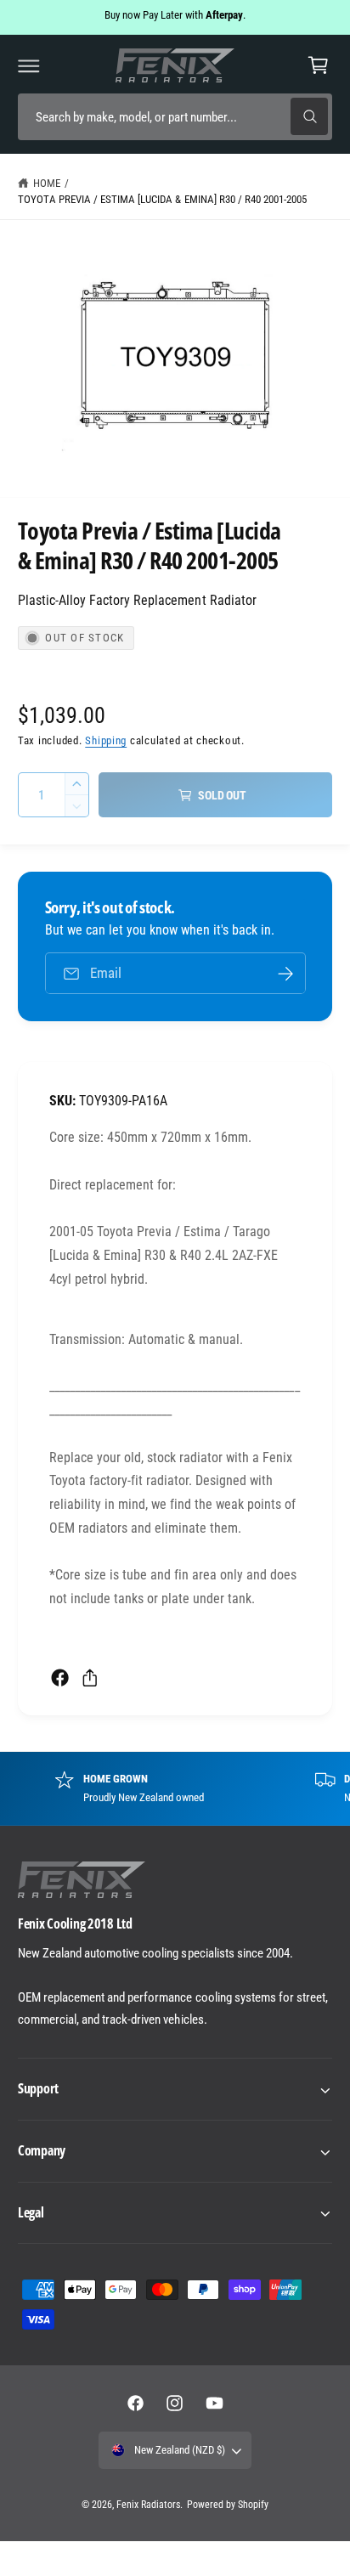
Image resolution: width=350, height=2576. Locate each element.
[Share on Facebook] (60, 1678)
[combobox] (175, 117)
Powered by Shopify (228, 2505)
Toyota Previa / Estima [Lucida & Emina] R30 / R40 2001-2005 (162, 199)
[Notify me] (285, 973)
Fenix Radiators (148, 2505)
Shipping (106, 740)
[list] (175, 1788)
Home (47, 183)
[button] (29, 65)
